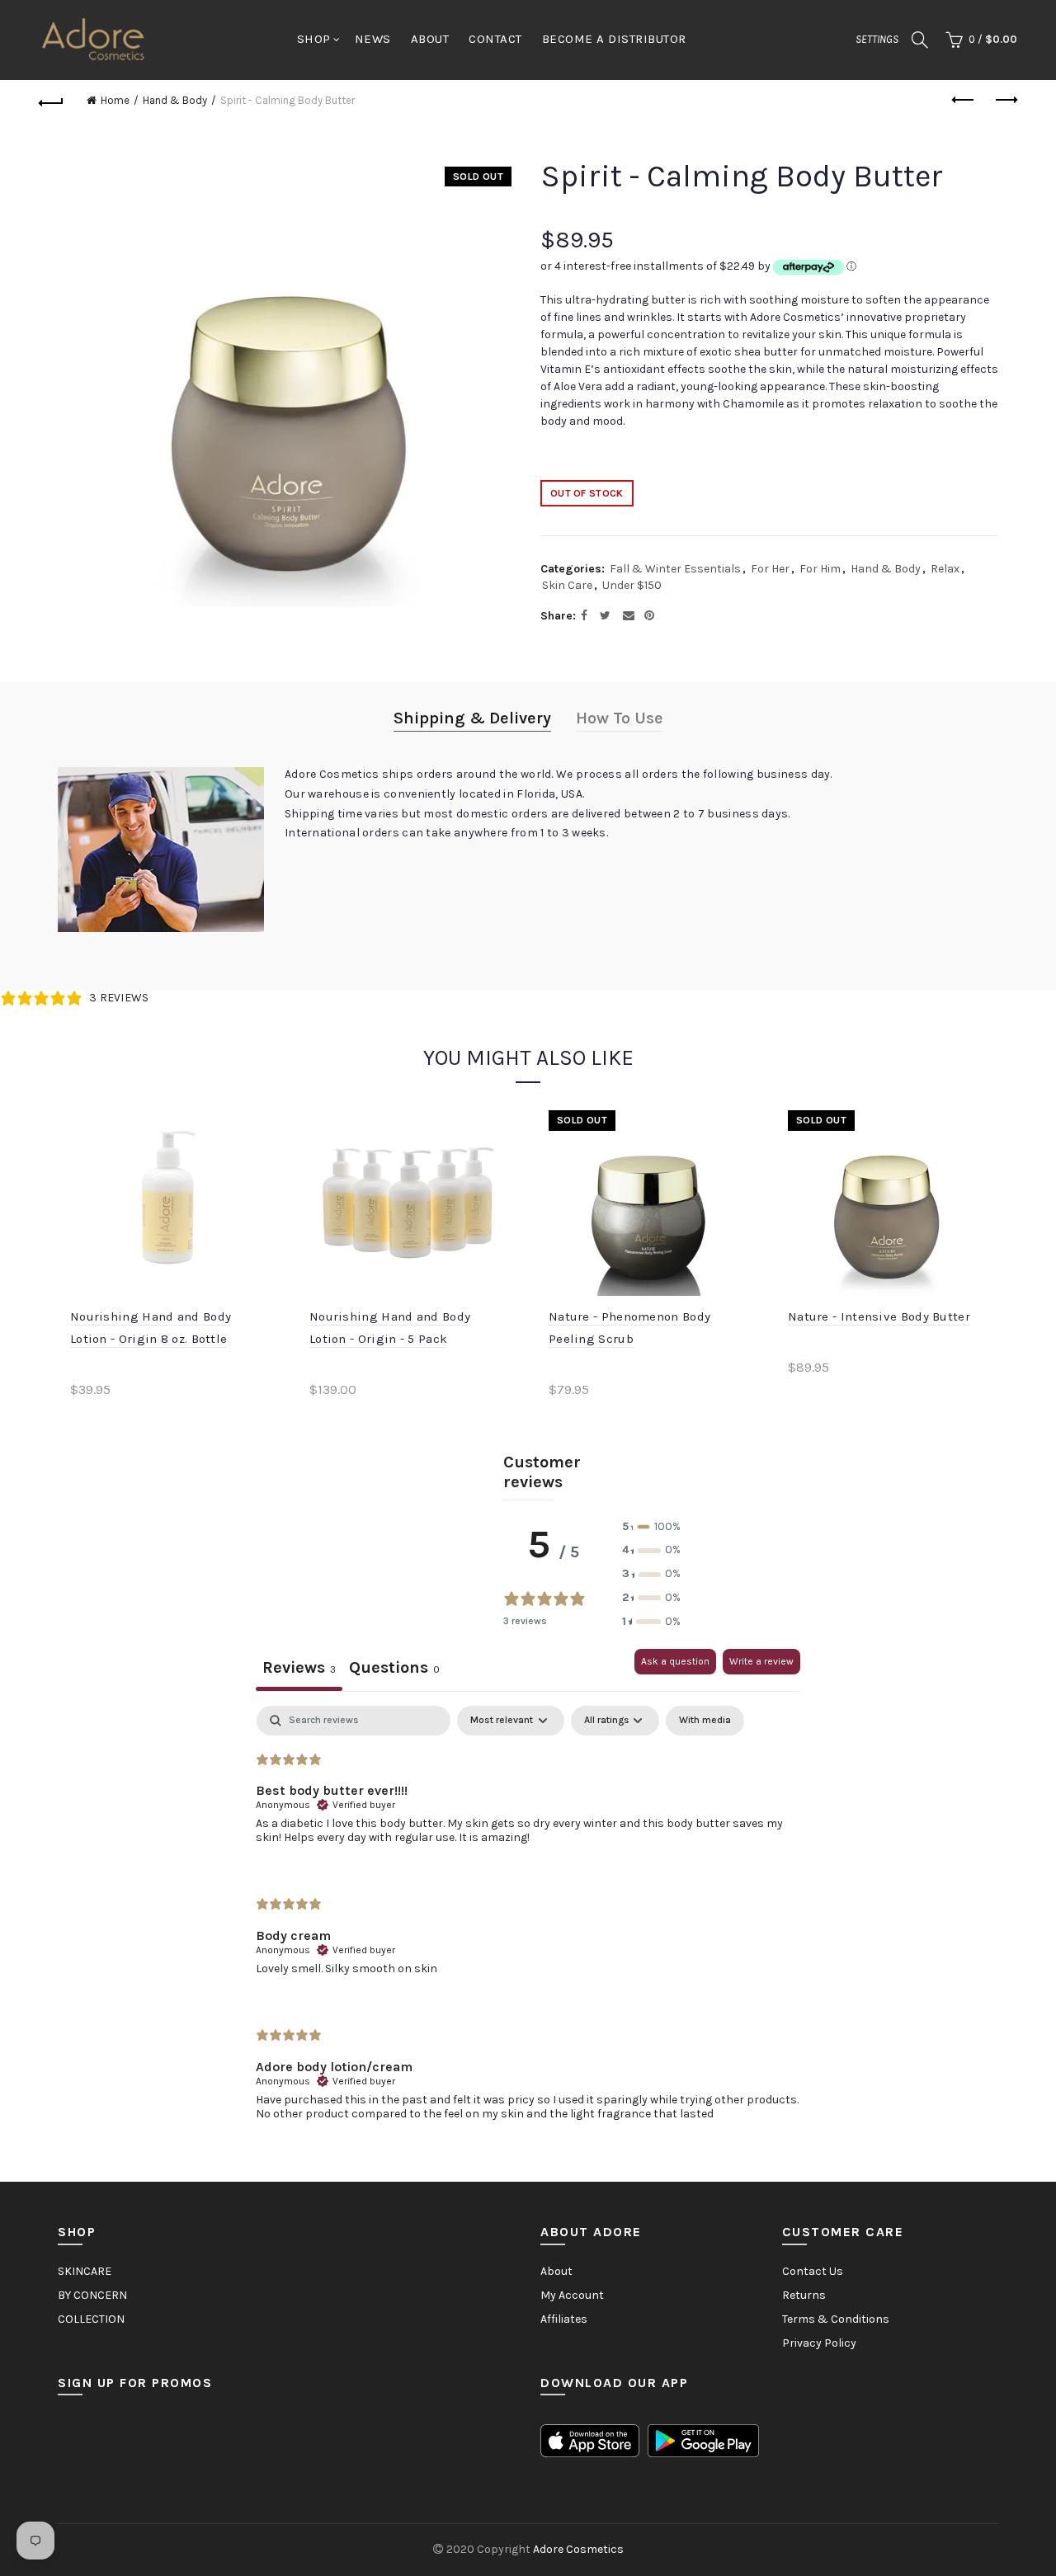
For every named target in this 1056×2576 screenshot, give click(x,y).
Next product (1005, 101)
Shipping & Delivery (472, 718)
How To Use (620, 718)
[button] (651, 1527)
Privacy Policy (819, 2343)
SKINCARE (85, 2271)
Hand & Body (175, 100)
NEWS (373, 39)
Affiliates (564, 2319)
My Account (572, 2295)
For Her (770, 569)
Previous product (964, 101)
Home (115, 100)
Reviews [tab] (299, 1667)
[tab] (394, 1670)
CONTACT (495, 39)
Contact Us (813, 2271)
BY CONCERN (92, 2295)
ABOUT (430, 39)
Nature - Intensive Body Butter (879, 1316)
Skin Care (567, 585)
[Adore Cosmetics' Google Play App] (703, 2439)
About (556, 2271)
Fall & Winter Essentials (675, 569)
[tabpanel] (528, 1927)
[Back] (51, 101)
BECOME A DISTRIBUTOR (614, 39)
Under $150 (632, 585)
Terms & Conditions (836, 2319)
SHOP (314, 39)
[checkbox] (705, 1721)
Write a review (761, 1661)
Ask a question (675, 1661)
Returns (804, 2295)
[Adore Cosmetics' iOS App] (590, 2439)
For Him (820, 569)
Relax (945, 569)
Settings (877, 39)
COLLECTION (91, 2319)
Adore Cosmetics (578, 2549)
